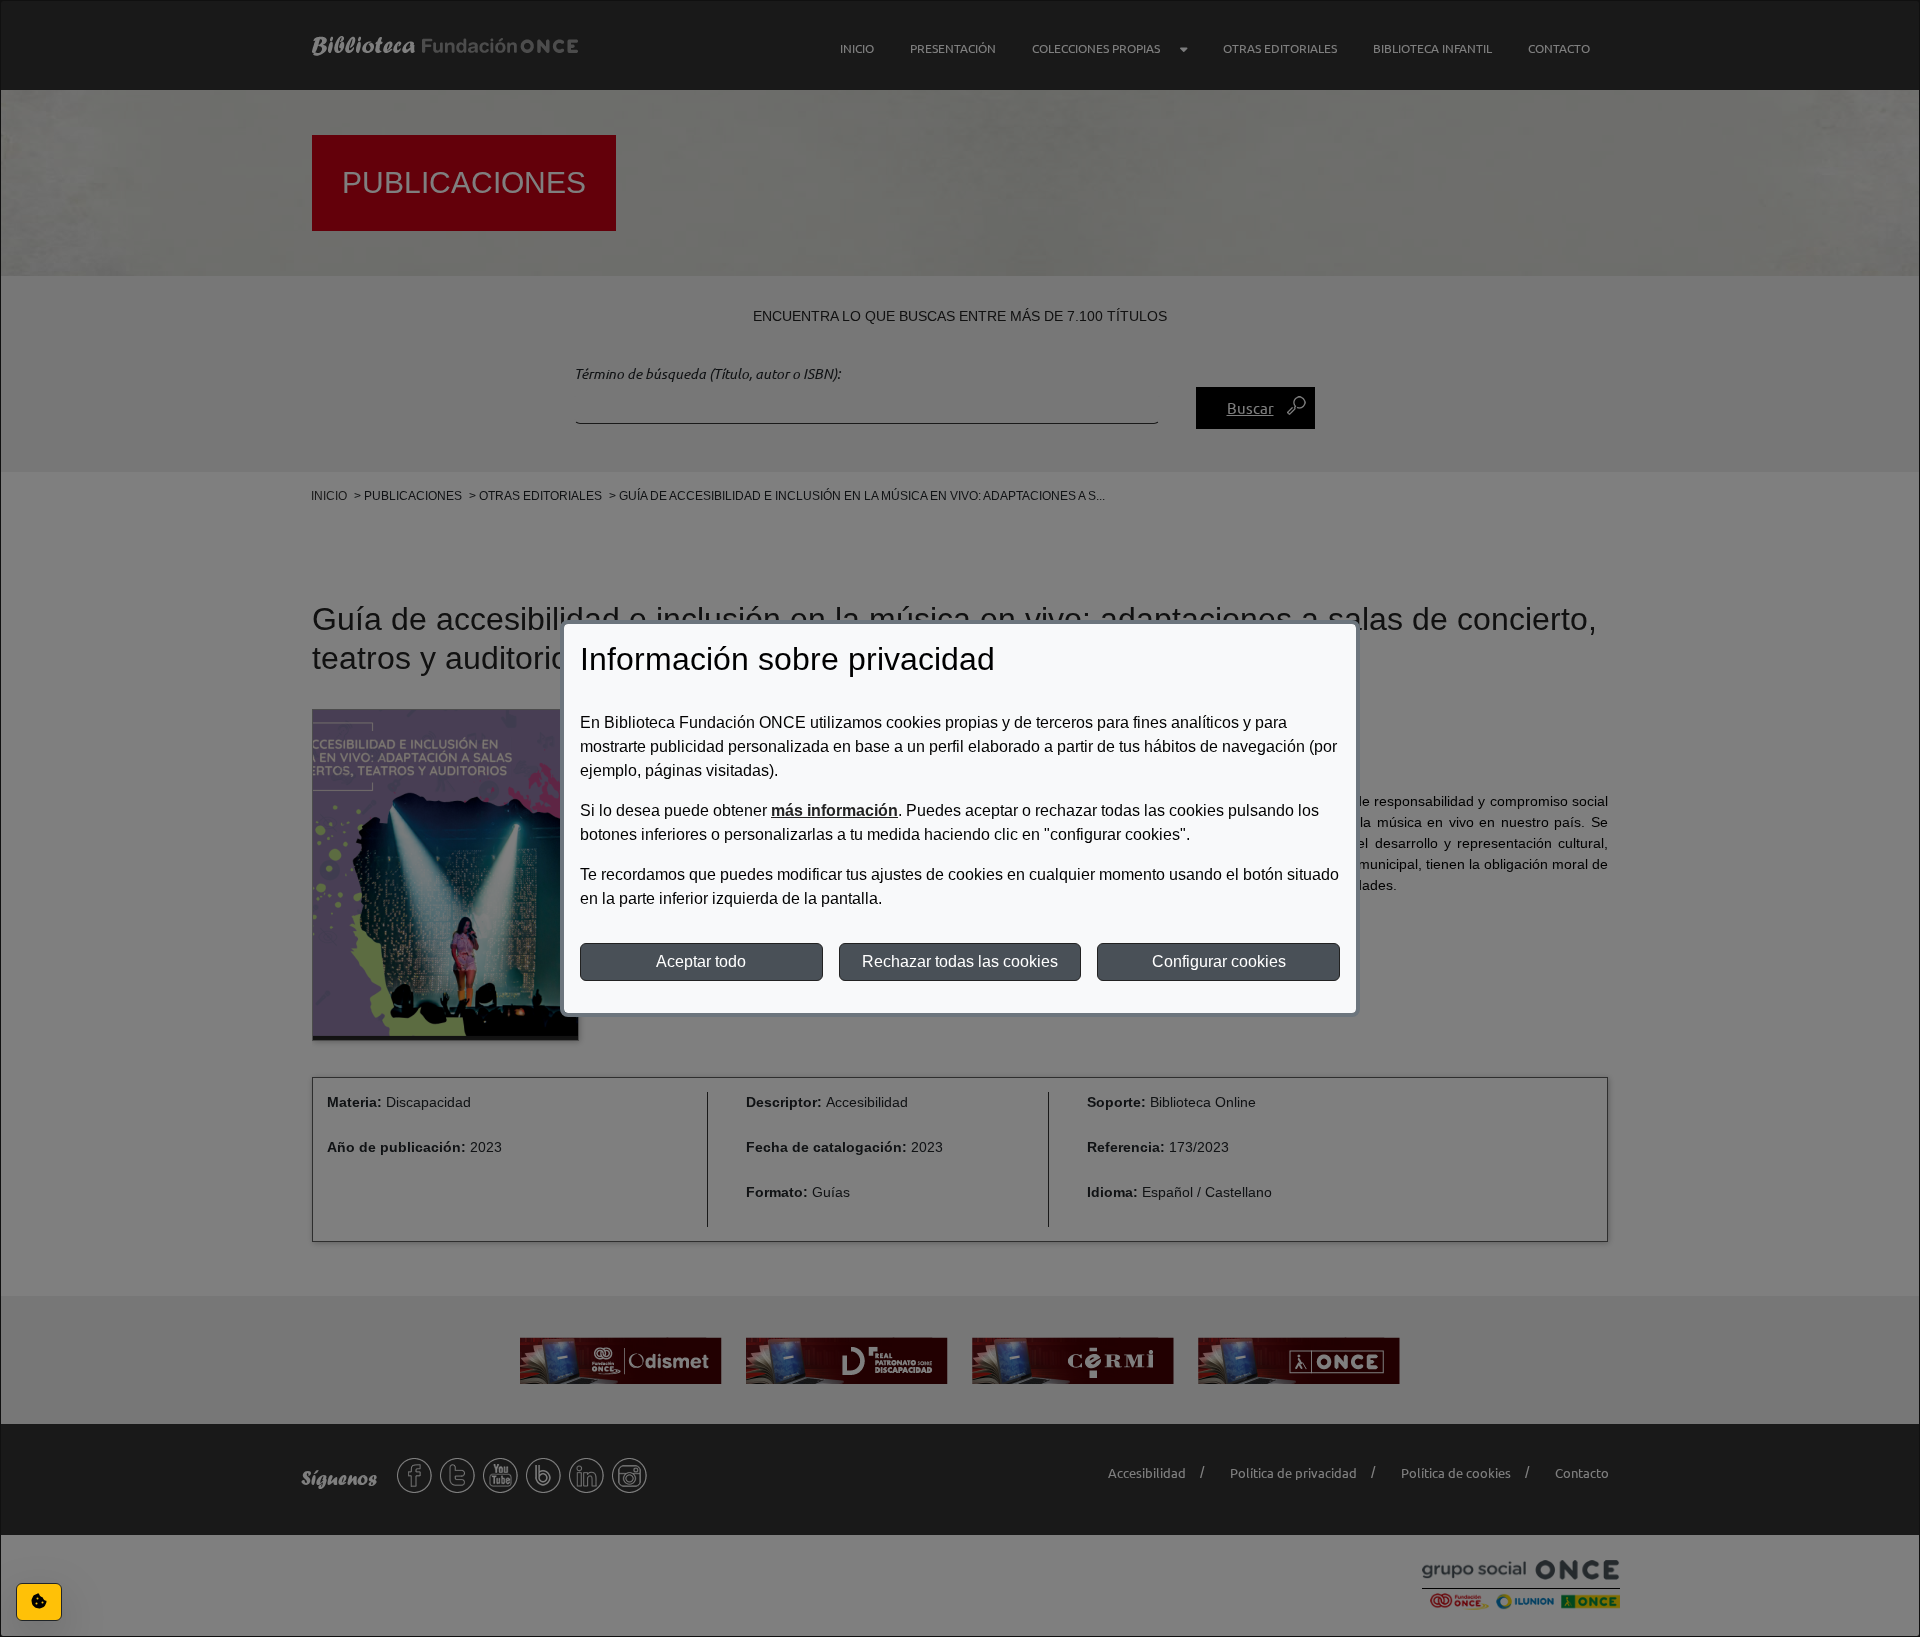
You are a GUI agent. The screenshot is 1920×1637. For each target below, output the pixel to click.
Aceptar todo (701, 961)
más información (834, 810)
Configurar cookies (1219, 961)
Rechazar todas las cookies (960, 961)
